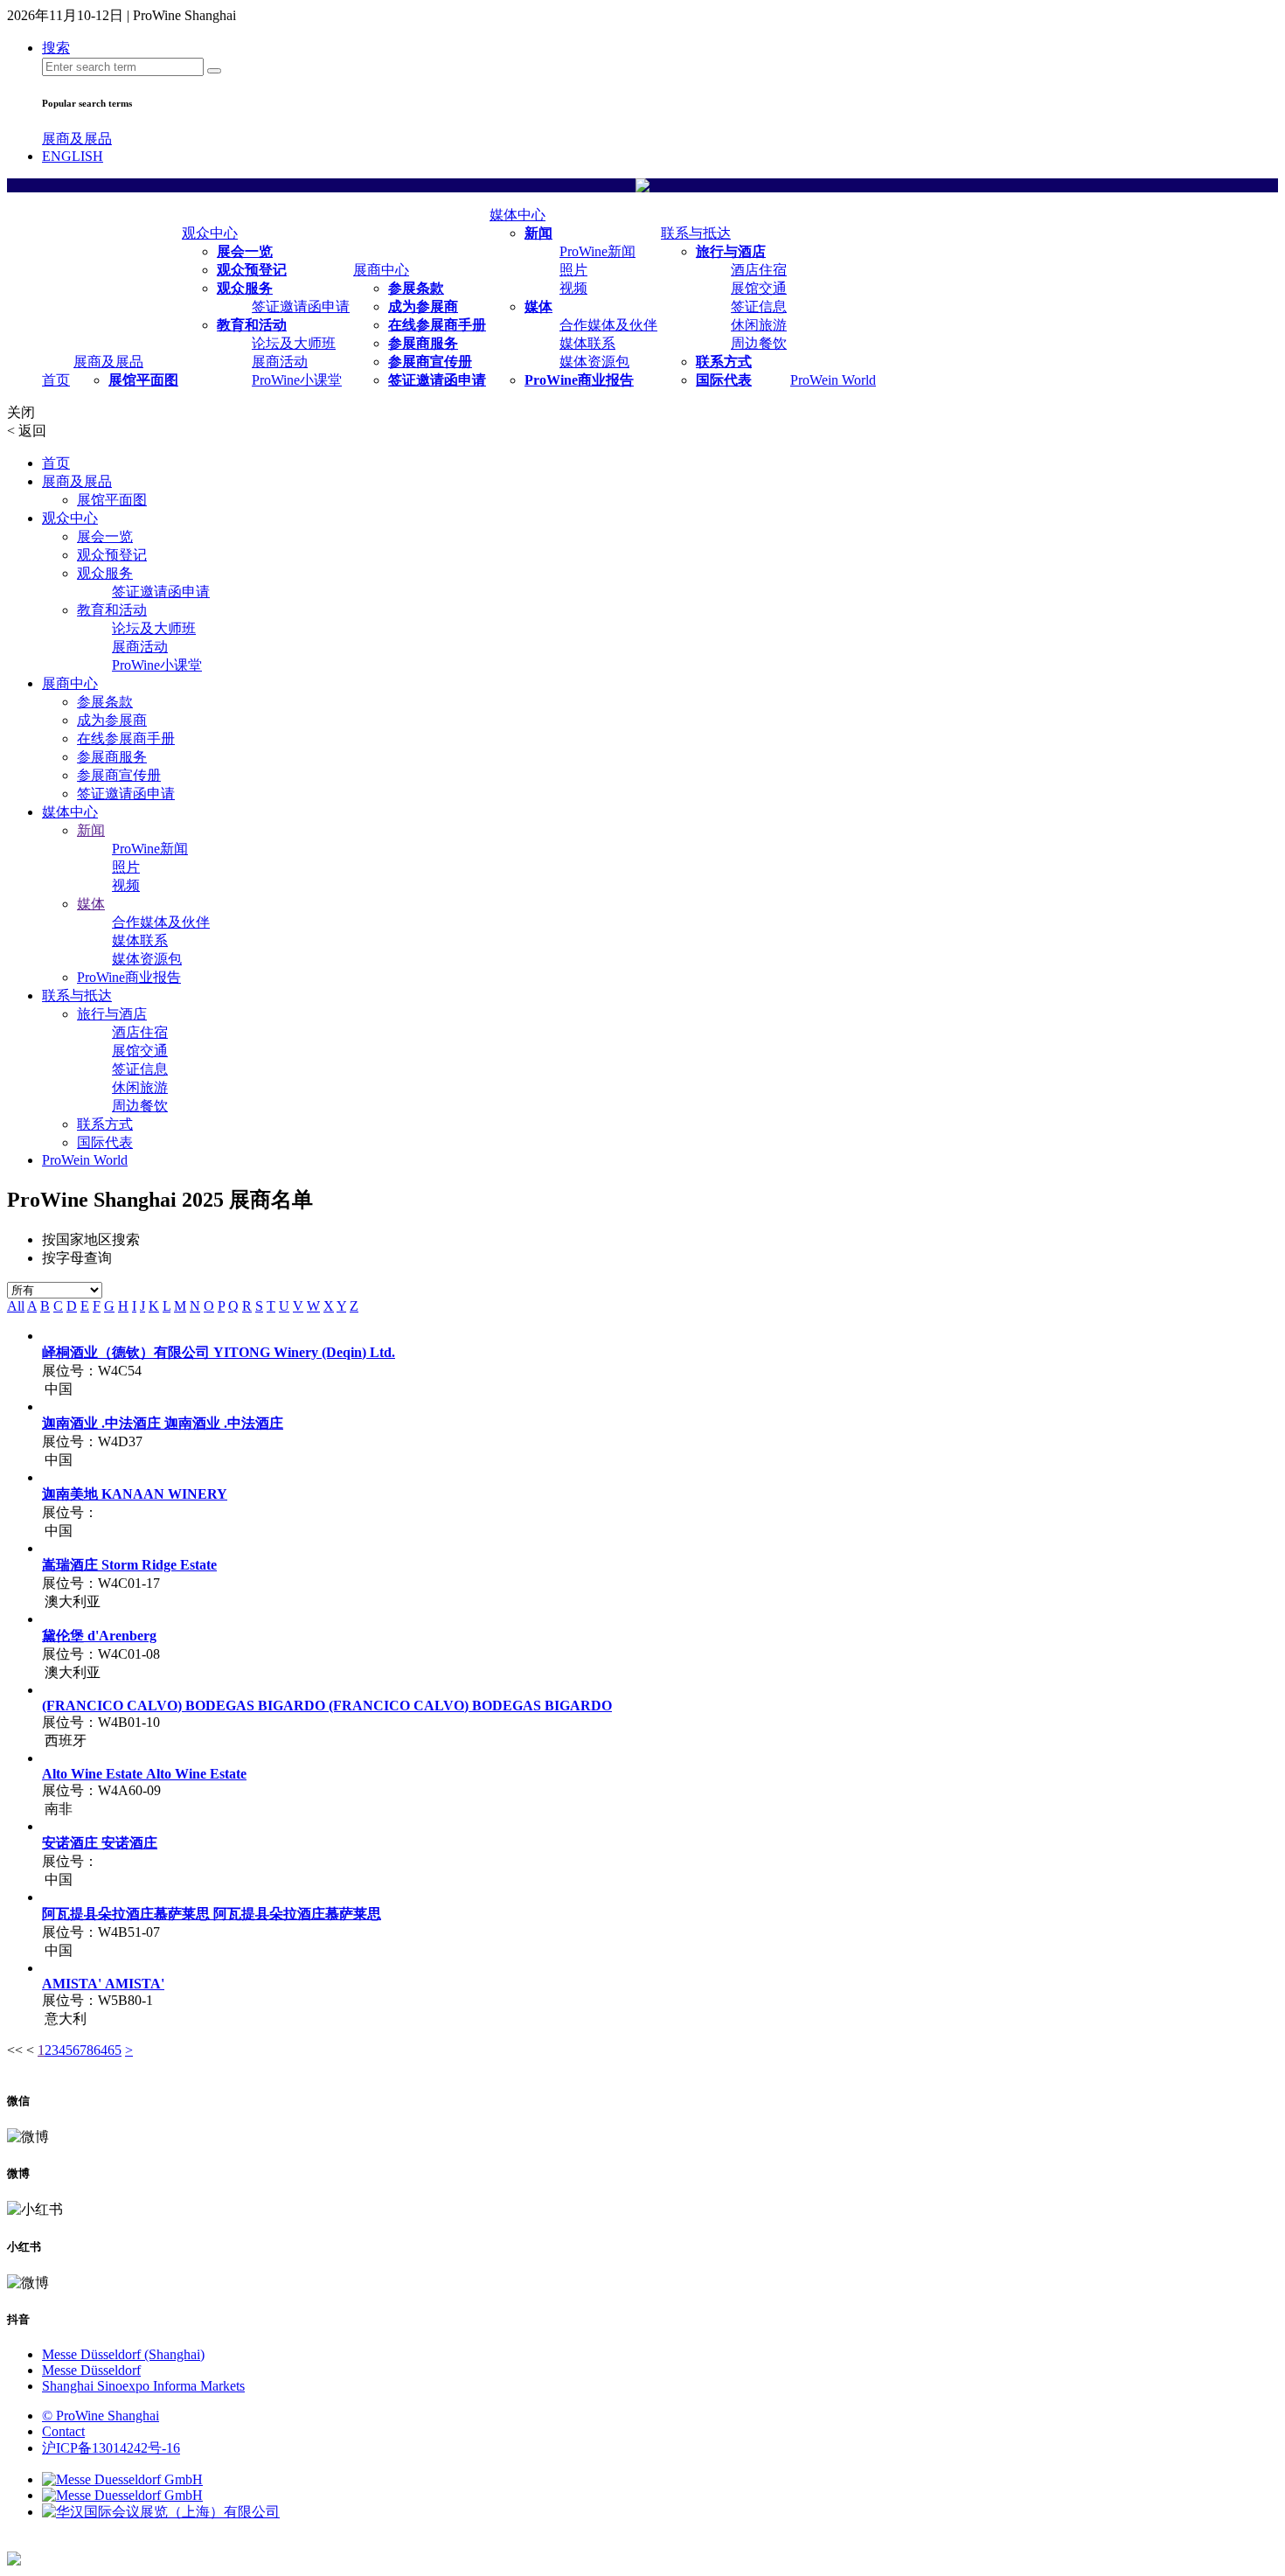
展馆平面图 (143, 380)
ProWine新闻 (597, 251)
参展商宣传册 (430, 362)
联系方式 (724, 362)
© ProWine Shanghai (101, 2416)
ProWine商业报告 (579, 380)
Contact (63, 2431)
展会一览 (245, 251)
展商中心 (381, 270)
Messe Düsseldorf (91, 2370)
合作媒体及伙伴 (608, 325)
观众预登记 (252, 270)
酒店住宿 (759, 270)
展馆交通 (759, 288)
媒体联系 (587, 343)
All (16, 1306)
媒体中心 (517, 215)
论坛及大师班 (294, 343)
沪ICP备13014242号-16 (111, 2448)
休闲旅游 (759, 325)
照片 (573, 270)
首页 (56, 380)
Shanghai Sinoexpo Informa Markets (143, 2386)
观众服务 (245, 288)
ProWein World (833, 380)
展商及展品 (77, 139)
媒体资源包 (594, 362)
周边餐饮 (759, 343)
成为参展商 (423, 306)
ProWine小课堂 (297, 380)
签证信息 (759, 306)
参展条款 (416, 288)
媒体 (538, 306)
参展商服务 (423, 343)
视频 (573, 288)
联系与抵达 (696, 233)
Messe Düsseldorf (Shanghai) (123, 2354)
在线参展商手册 (437, 325)
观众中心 (210, 233)
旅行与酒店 (731, 251)
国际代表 (724, 380)
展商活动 (280, 362)
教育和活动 (252, 325)
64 (101, 2050)
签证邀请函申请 (301, 306)
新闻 (538, 233)
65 (115, 2050)
